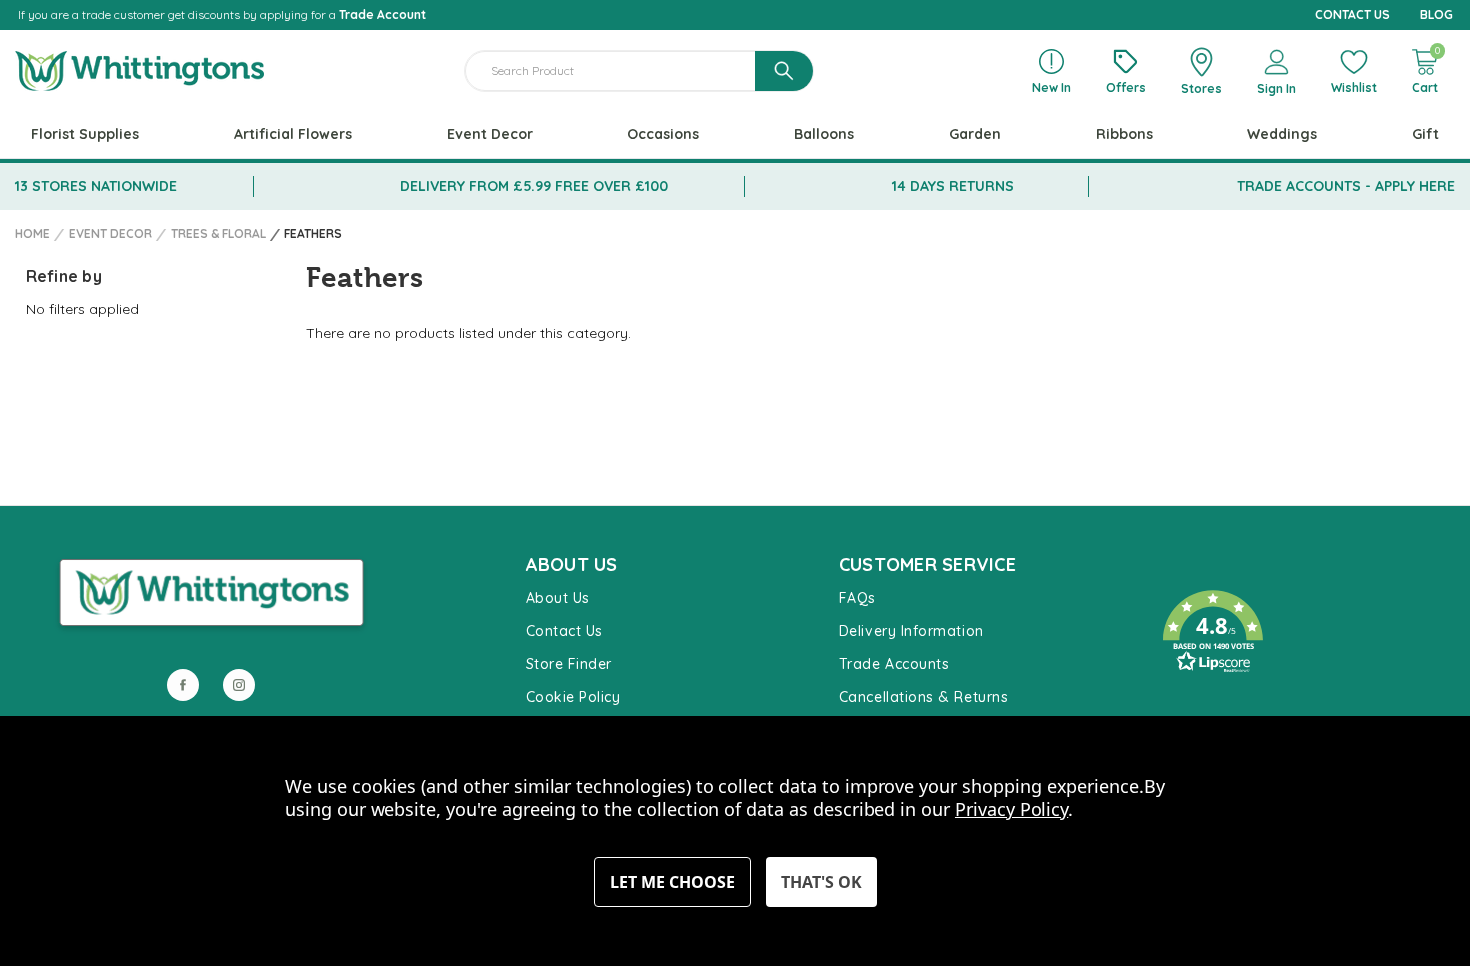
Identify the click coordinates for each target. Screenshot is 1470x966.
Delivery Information (911, 631)
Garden (975, 134)
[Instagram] (239, 685)
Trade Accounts (894, 664)
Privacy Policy (1011, 809)
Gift (1425, 134)
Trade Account (382, 14)
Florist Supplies (85, 134)
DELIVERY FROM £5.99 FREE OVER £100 (534, 186)
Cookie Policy (573, 697)
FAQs (857, 598)
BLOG (1436, 14)
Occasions (663, 134)
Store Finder (569, 664)
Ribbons (1124, 134)
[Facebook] (183, 685)
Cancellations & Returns (923, 697)
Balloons (824, 134)
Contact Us (564, 631)
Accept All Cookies (821, 882)
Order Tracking (1205, 703)
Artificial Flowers (293, 134)
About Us (558, 598)
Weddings (1282, 134)
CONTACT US (1352, 14)
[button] (1298, 632)
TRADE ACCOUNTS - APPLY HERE (1346, 186)
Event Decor (490, 134)
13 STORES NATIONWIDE (96, 186)
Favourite (1186, 571)
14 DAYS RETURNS (953, 186)
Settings (672, 882)
